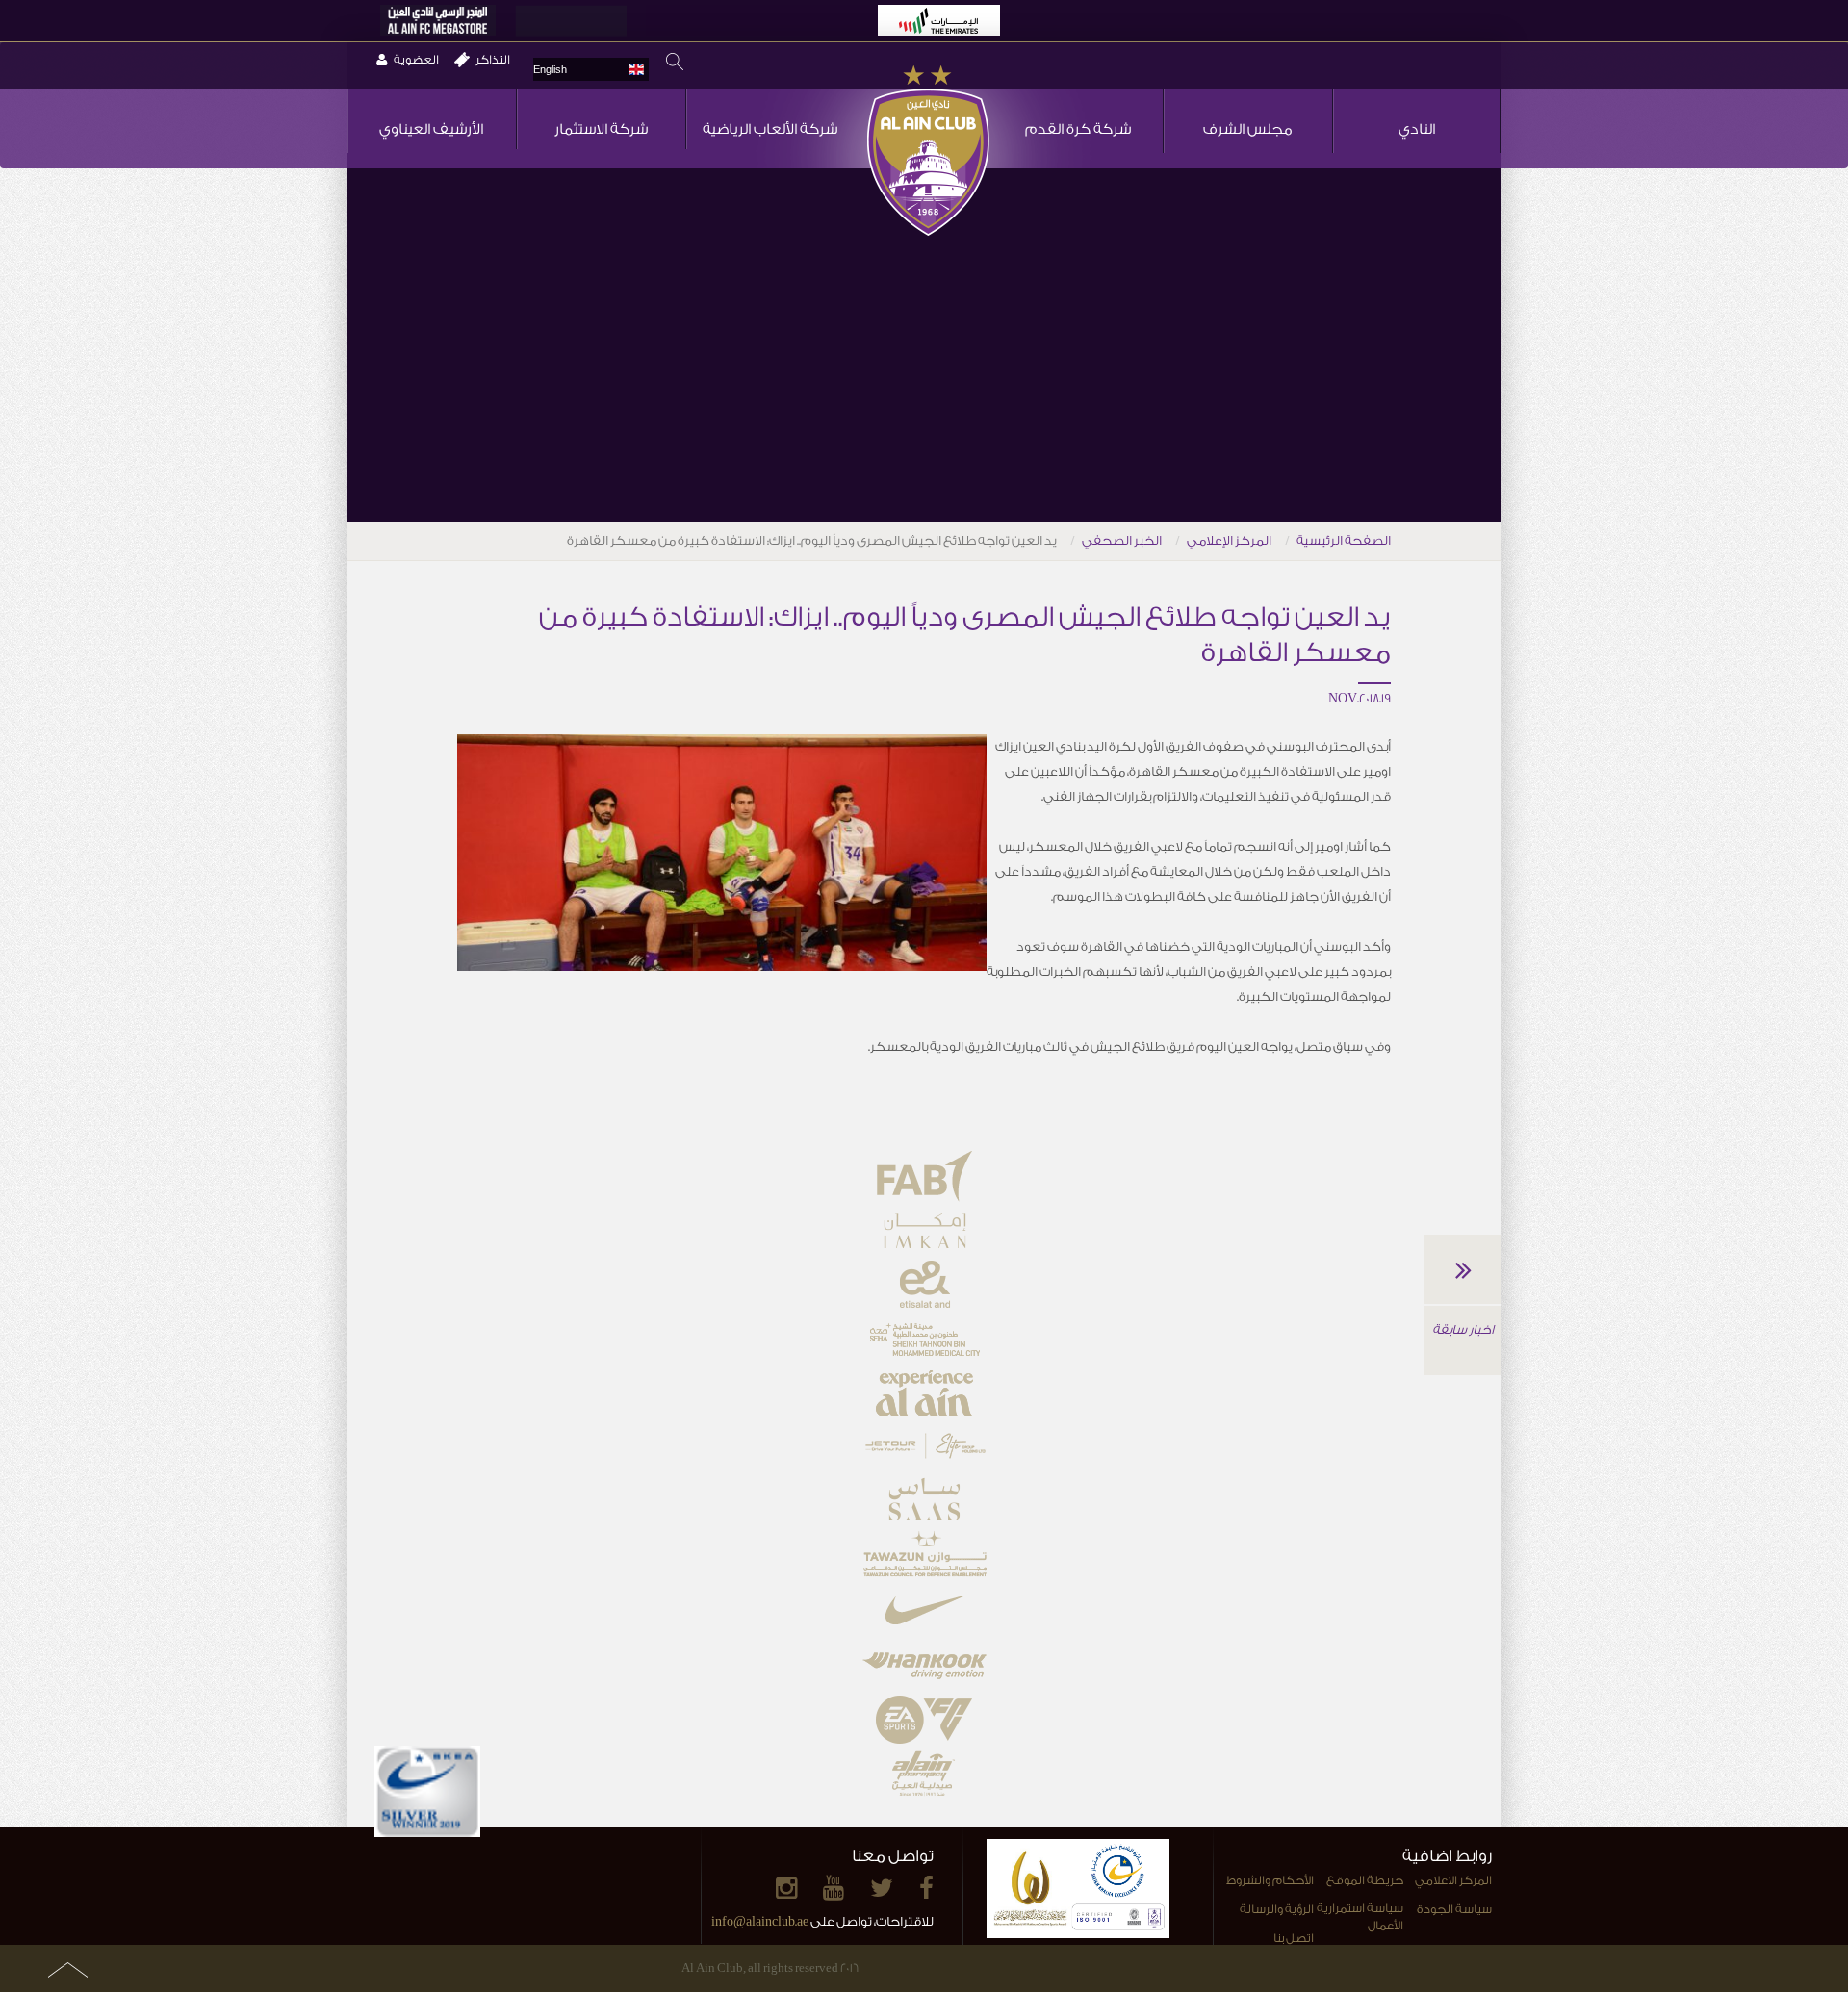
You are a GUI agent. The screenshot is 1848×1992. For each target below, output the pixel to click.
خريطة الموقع (1365, 1880)
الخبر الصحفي (1122, 540)
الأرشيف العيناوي (431, 129)
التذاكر (493, 60)
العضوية (416, 60)
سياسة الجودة (1454, 1909)
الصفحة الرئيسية (1344, 540)
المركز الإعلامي (1229, 540)
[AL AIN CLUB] (928, 152)
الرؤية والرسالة (1277, 1909)
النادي (1417, 129)
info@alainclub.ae (760, 1921)
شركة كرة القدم (1078, 129)
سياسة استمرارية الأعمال (1360, 1917)
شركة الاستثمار (601, 129)
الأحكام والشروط (1270, 1880)
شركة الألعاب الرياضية (770, 129)
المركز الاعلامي (1453, 1880)
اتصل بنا (1294, 1938)
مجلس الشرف (1248, 129)
